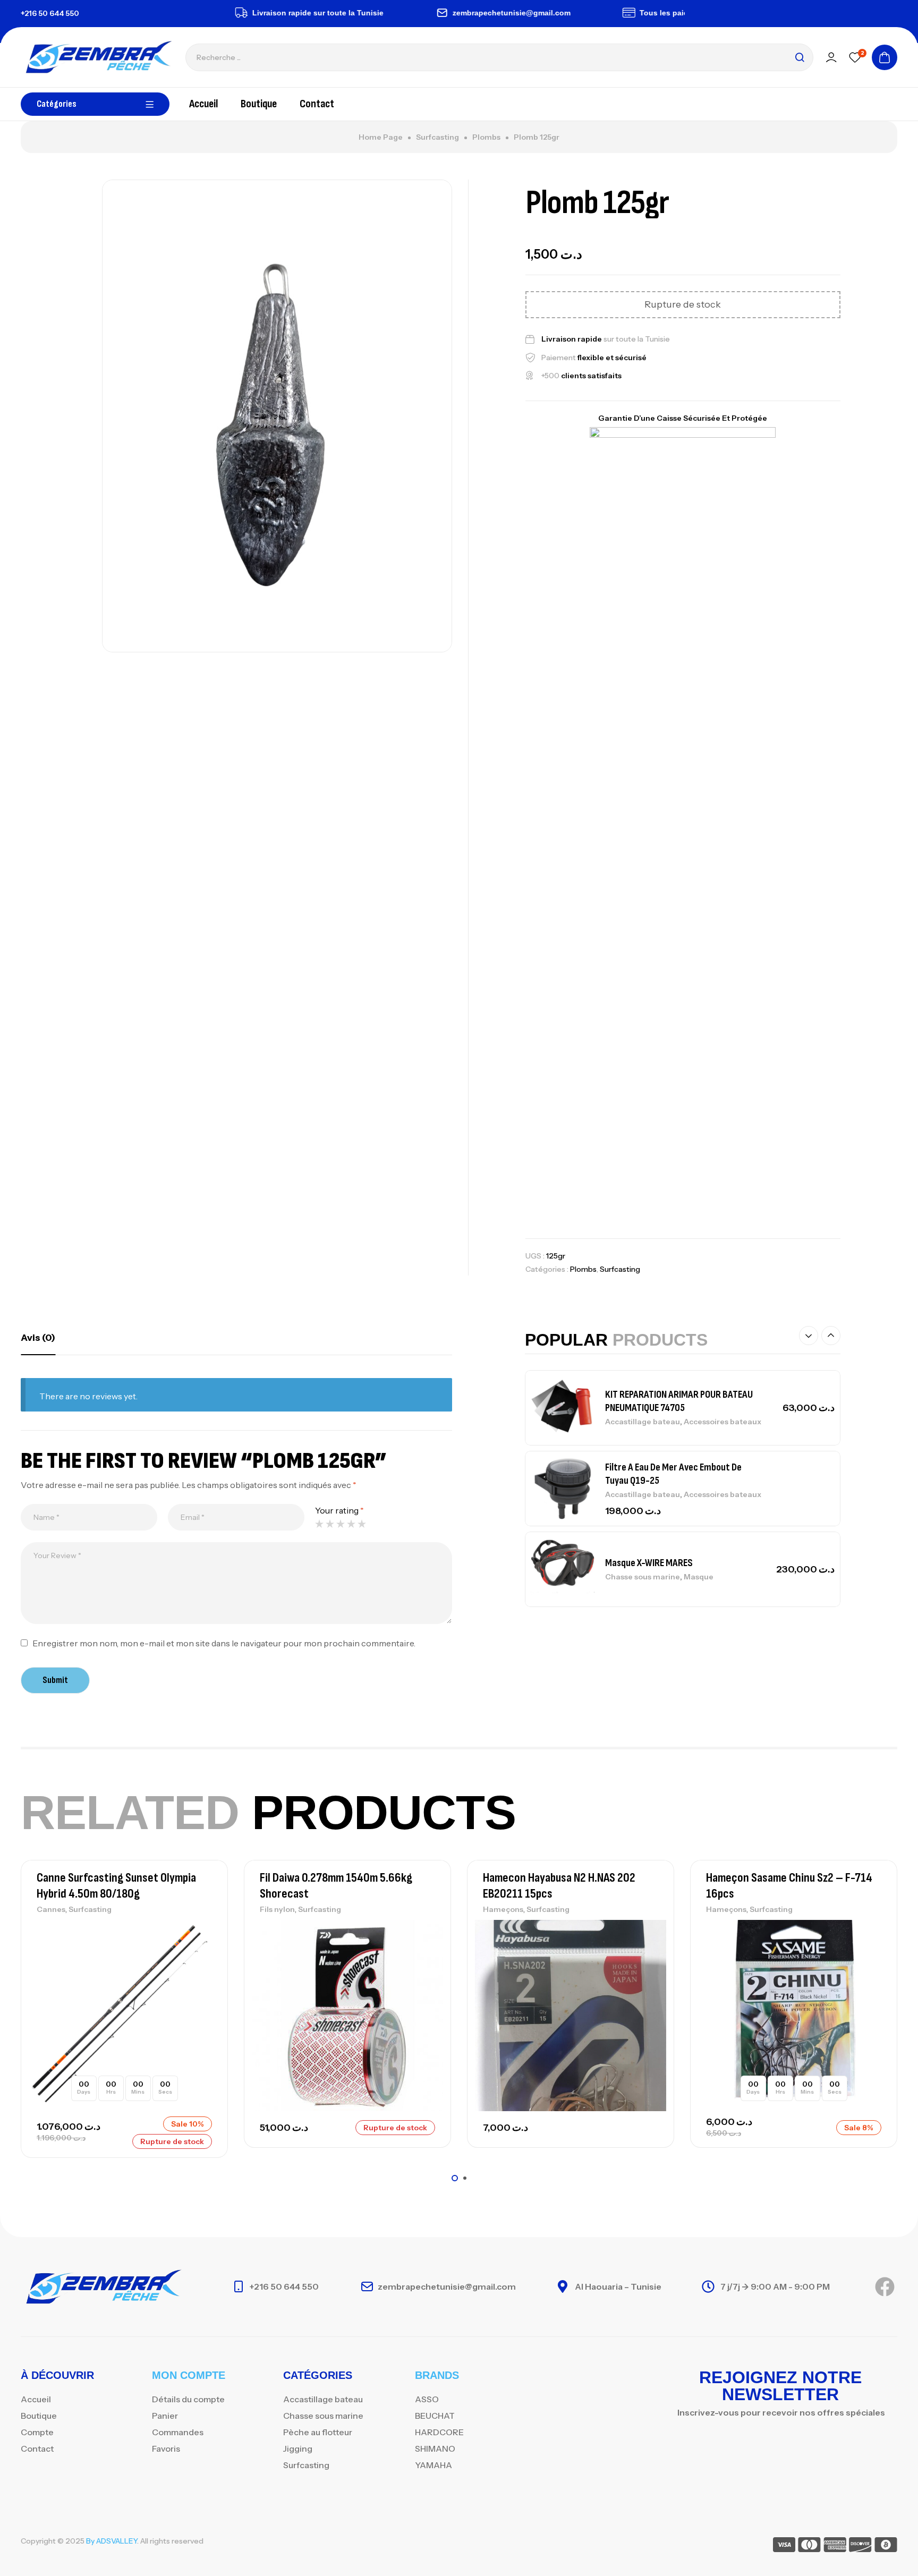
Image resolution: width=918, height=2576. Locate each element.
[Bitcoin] (886, 2547)
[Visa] (784, 2547)
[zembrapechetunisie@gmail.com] (404, 13)
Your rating (339, 1510)
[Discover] (860, 2547)
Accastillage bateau (643, 1422)
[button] (809, 1336)
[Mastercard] (809, 2547)
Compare (201, 1954)
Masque (699, 1577)
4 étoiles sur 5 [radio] (351, 1524)
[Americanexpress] (835, 2547)
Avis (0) (38, 1338)
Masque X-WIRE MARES (649, 1563)
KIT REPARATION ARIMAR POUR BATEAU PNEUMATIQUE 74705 (679, 1401)
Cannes (51, 1909)
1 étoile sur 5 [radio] (319, 1524)
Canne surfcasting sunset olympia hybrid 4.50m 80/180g (116, 1886)
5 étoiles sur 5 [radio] (362, 1524)
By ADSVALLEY (112, 2541)
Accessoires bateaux (722, 1422)
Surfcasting (437, 137)
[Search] (800, 57)
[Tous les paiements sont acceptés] (591, 13)
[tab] (38, 1338)
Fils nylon (277, 1909)
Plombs (486, 137)
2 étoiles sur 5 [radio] (330, 1524)
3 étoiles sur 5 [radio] (341, 1524)
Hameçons (503, 1909)
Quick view (201, 1978)
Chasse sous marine (643, 1577)
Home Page (381, 137)
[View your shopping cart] (885, 57)
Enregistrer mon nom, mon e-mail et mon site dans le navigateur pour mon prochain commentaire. (224, 1643)
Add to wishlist (201, 1931)
